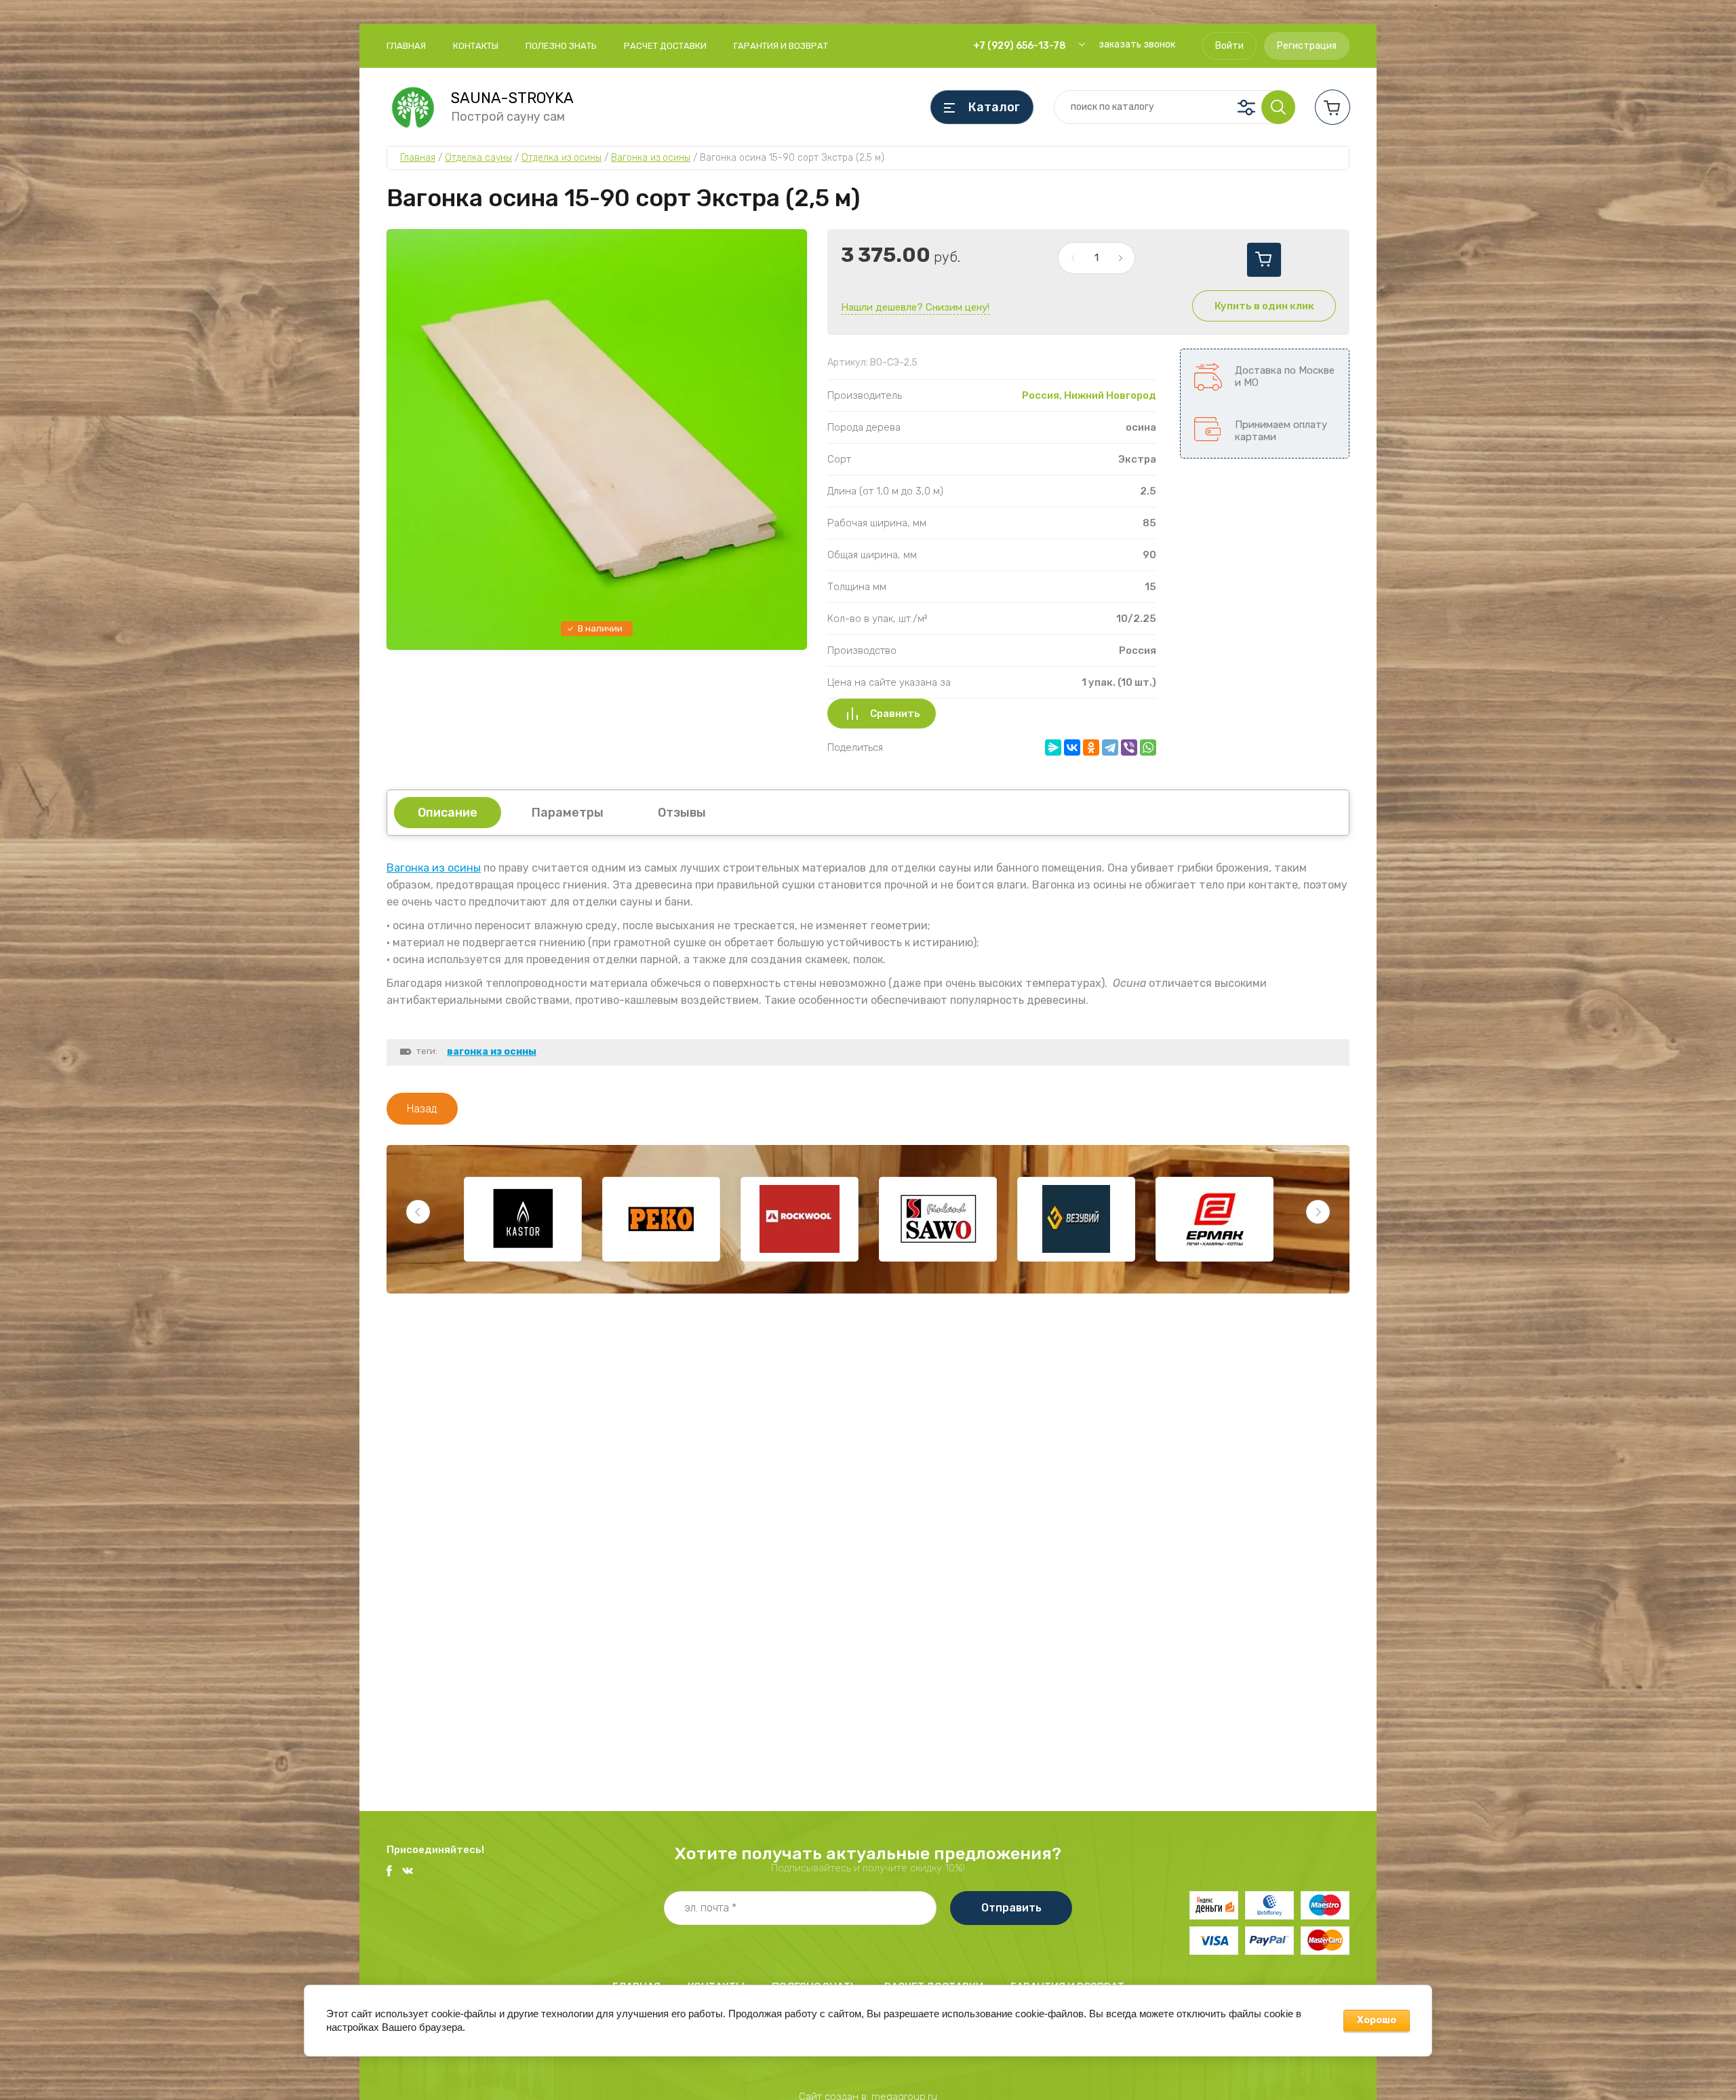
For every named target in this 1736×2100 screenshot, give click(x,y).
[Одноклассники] (1091, 747)
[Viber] (1129, 747)
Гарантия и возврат (781, 46)
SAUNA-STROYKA (512, 98)
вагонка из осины (492, 1052)
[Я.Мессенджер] (1053, 747)
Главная (406, 46)
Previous (418, 1212)
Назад (422, 1109)
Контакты (476, 46)
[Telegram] (1110, 747)
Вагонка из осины (434, 868)
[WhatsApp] (1148, 747)
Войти (1229, 46)
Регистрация (1307, 46)
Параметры (568, 813)
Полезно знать (561, 46)
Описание (448, 813)
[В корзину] (1264, 260)
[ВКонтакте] (1072, 747)
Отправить (1011, 1908)
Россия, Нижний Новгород (1089, 395)
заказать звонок (1137, 44)
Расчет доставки (665, 46)
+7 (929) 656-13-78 (1020, 46)
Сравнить (895, 714)
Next (1318, 1212)
